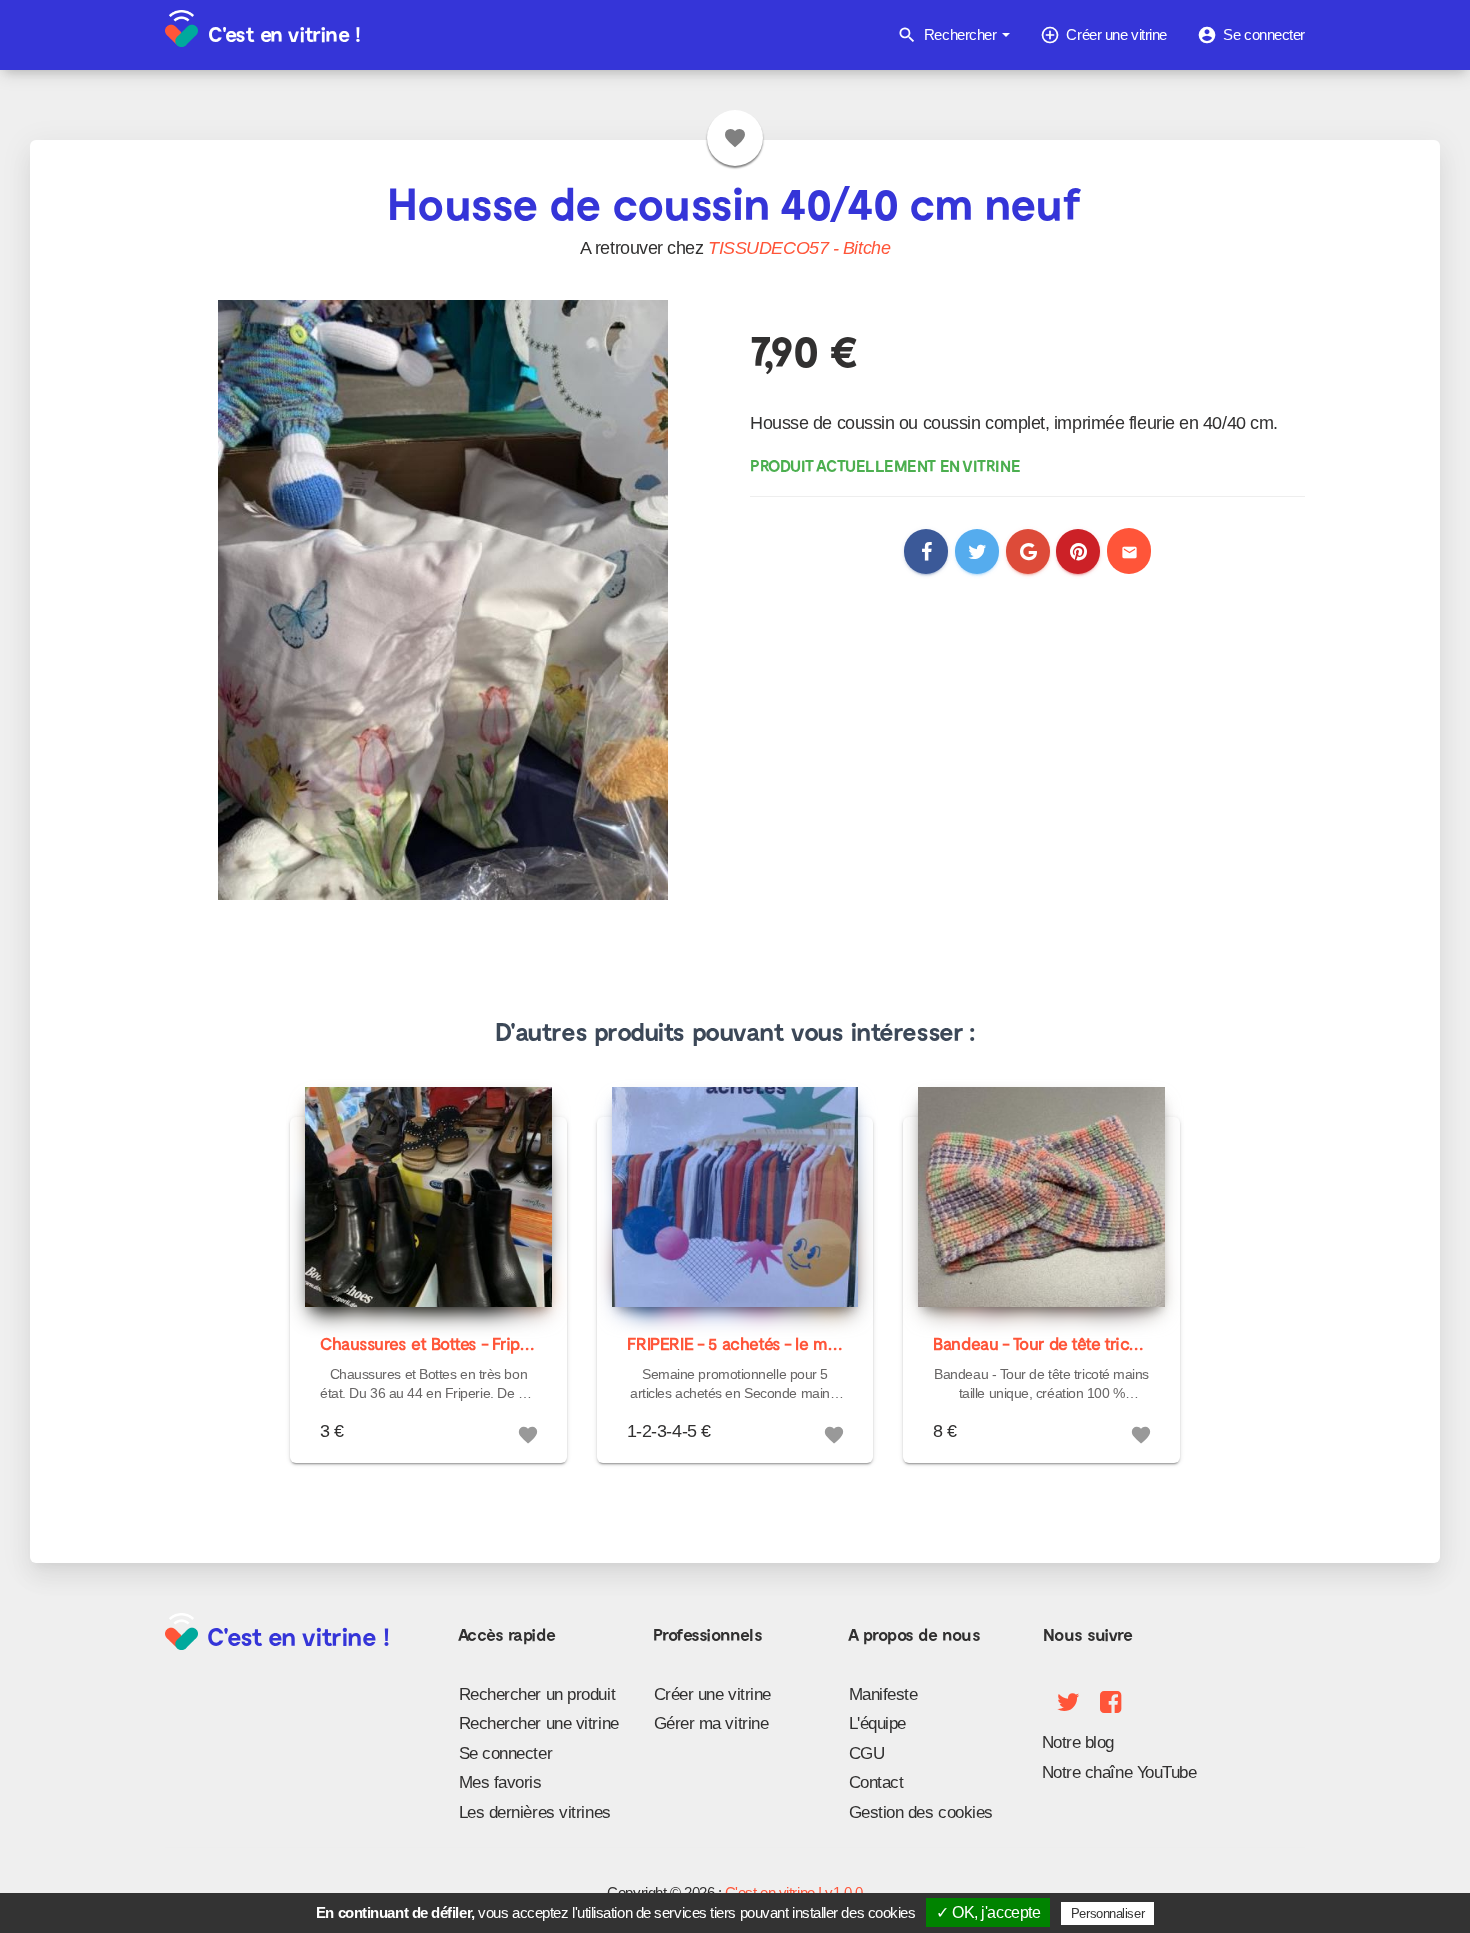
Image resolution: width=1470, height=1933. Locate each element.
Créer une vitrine (1103, 35)
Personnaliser (1107, 1913)
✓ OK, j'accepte (988, 1912)
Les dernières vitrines (535, 1812)
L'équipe (877, 1723)
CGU (867, 1753)
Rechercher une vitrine (539, 1723)
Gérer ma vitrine (711, 1723)
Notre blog (1078, 1742)
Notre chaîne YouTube (1119, 1772)
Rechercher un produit (537, 1694)
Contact (876, 1782)
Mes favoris (500, 1782)
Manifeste (883, 1694)
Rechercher (948, 35)
